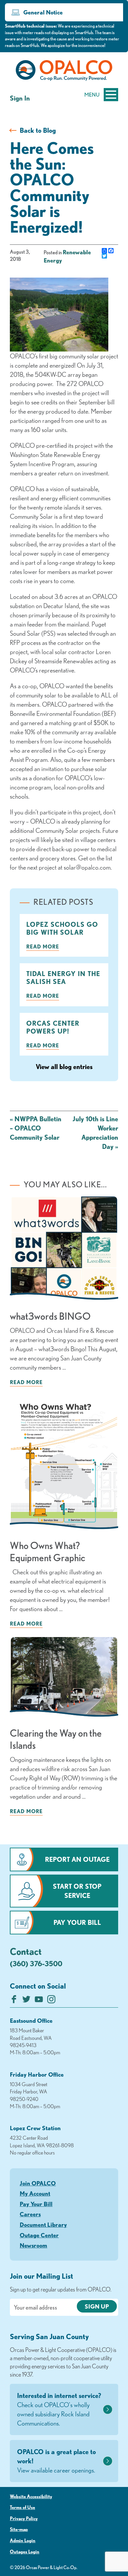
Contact (26, 1951)
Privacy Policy (24, 2519)
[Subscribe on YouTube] (39, 2001)
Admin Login (23, 2541)
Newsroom (33, 2245)
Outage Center (39, 2235)
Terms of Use (22, 2507)
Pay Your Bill (77, 1922)
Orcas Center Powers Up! (53, 1027)
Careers (30, 2214)
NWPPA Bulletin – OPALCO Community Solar (36, 1128)
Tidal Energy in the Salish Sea (63, 978)
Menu (92, 95)
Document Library (43, 2224)
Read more (43, 946)
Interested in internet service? (59, 2409)
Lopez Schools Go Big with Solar (62, 928)
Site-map (19, 2529)
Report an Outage (77, 1859)
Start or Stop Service (77, 1891)
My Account (35, 2193)
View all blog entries (64, 1067)
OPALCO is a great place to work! (56, 2461)
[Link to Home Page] (64, 72)
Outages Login (25, 2552)
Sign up (97, 2306)
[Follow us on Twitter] (26, 2001)
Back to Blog (38, 130)
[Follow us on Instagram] (51, 2001)
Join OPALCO (38, 2183)
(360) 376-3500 (36, 1963)
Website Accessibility (31, 2496)
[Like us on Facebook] (14, 2001)
